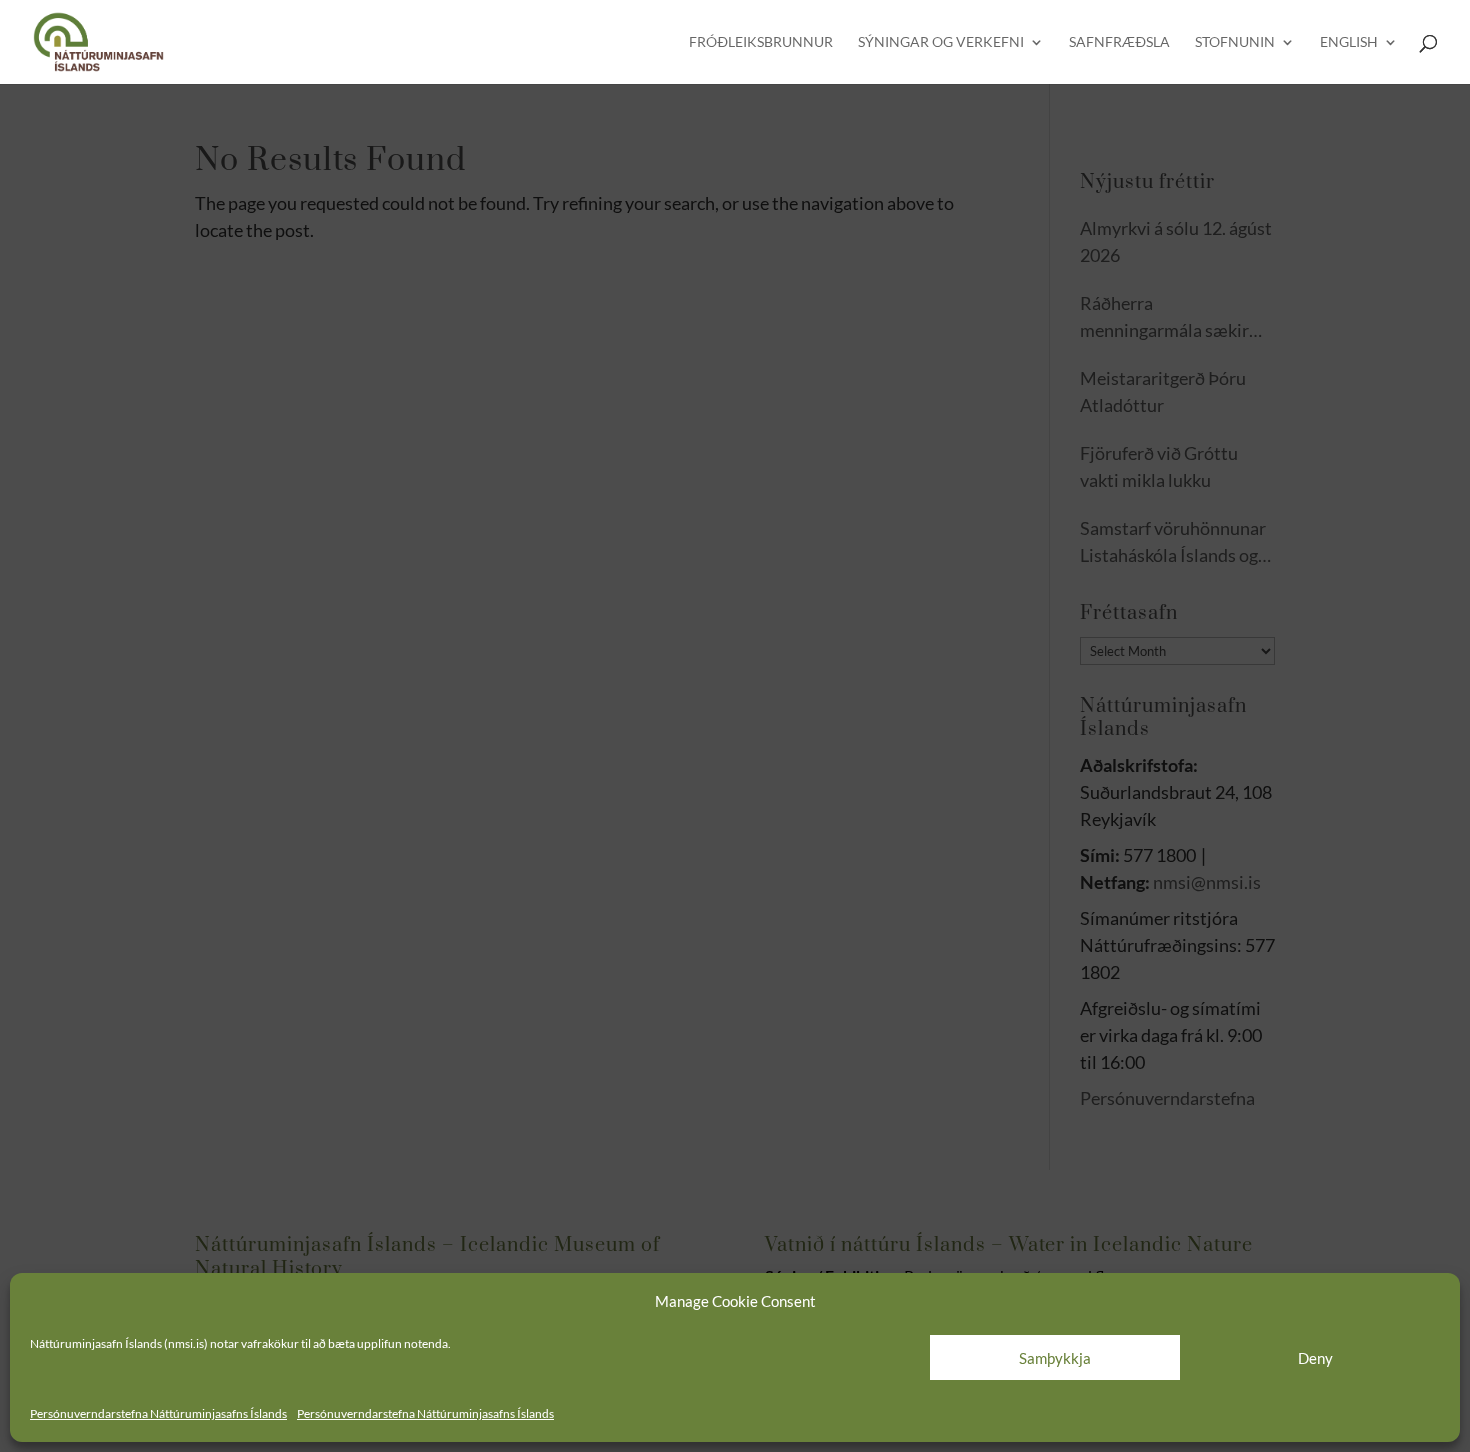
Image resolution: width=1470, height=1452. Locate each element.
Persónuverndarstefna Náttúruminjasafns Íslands (158, 1413)
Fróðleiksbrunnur (761, 42)
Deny (1315, 1358)
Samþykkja (1055, 1358)
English (1349, 42)
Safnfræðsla (1119, 42)
